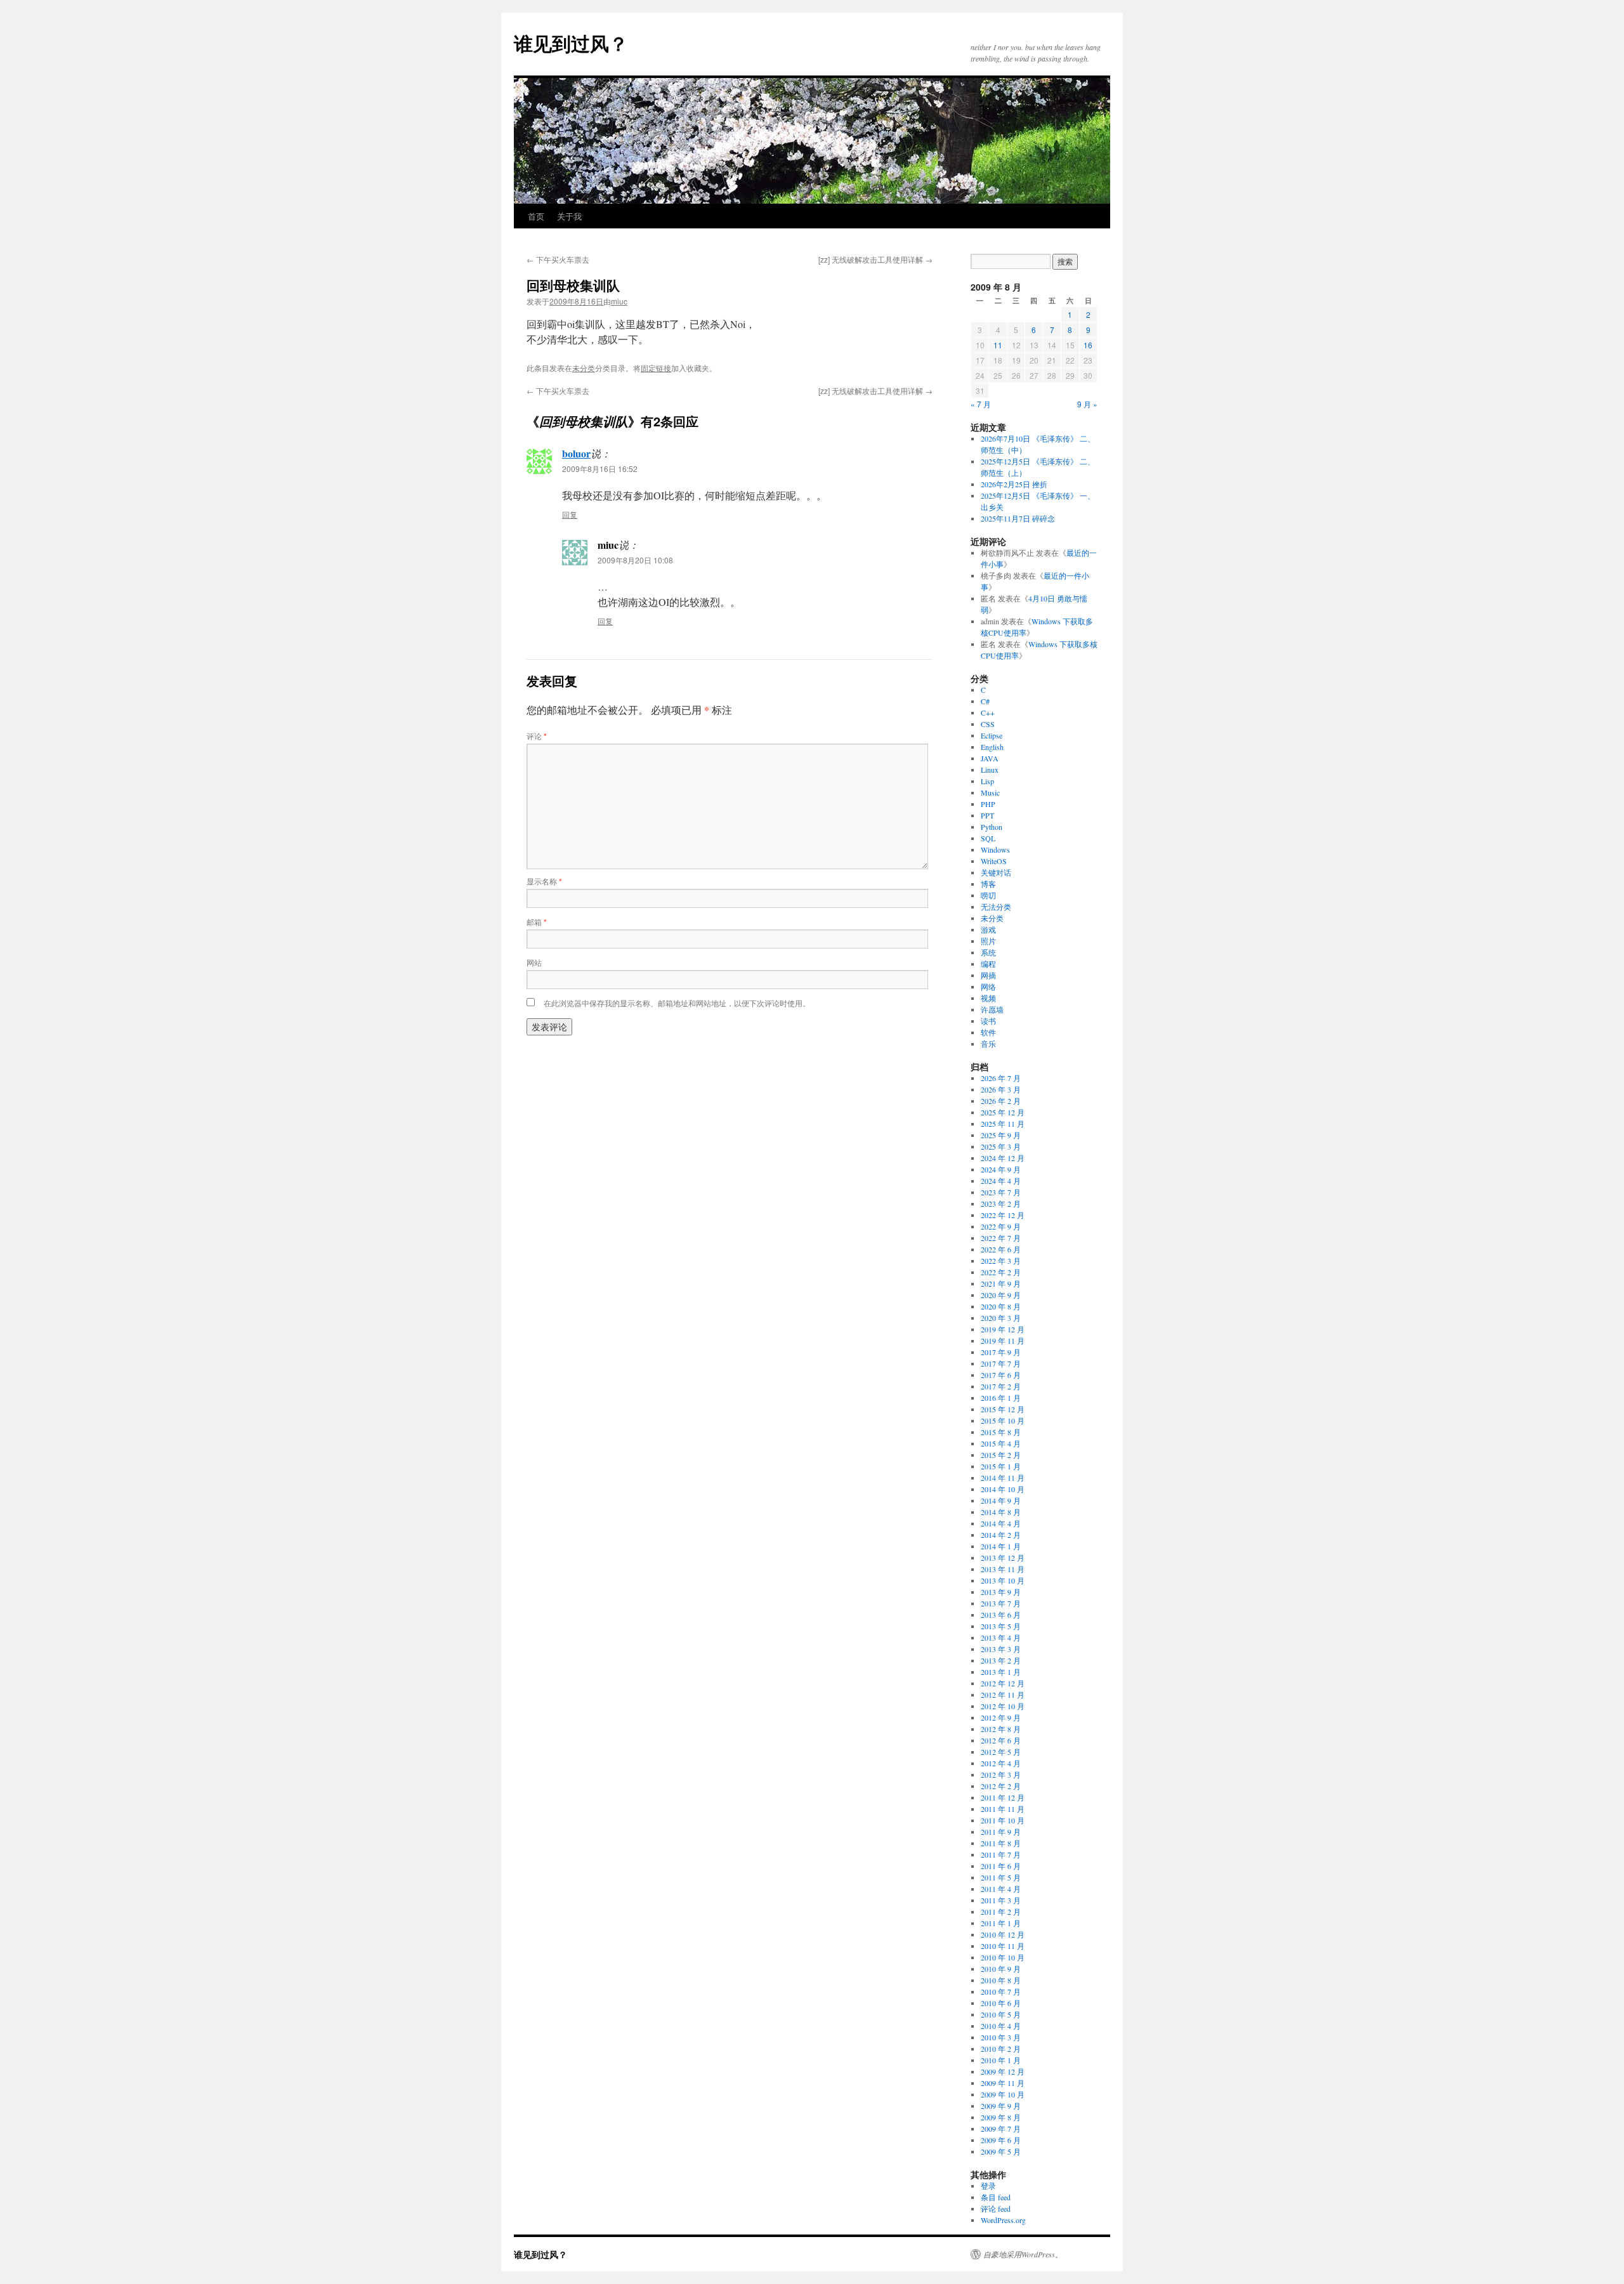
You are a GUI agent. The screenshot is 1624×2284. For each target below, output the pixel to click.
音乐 (988, 1044)
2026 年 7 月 (1001, 1078)
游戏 (988, 929)
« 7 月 (981, 404)
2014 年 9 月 (1001, 1500)
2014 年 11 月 (1003, 1478)
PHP (988, 804)
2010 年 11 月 (1003, 1946)
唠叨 (988, 895)
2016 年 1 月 (1001, 1398)
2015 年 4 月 (1001, 1443)
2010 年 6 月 (1001, 2003)
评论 (537, 736)
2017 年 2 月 (1001, 1386)
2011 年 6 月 (1001, 1866)
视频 (988, 998)
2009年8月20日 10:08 (635, 560)
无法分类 (996, 907)
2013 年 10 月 (1003, 1580)
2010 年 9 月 (1001, 1969)
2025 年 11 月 (1003, 1124)
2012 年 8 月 (1001, 1729)
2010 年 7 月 (1001, 1992)
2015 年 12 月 (1003, 1409)
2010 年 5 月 (1001, 2014)
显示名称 (544, 881)
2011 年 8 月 (1001, 1843)
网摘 (988, 975)
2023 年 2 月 (1001, 1204)
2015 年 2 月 (1001, 1455)
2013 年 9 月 (1001, 1592)
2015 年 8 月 (1001, 1432)
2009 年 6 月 (1001, 2140)
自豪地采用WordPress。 (1023, 2254)
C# (985, 701)
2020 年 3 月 (1001, 1318)
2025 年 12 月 (1003, 1112)
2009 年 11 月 (1003, 2083)
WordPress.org (1003, 2220)
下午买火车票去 (558, 259)
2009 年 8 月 (1001, 2117)
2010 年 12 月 (1003, 1934)
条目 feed (996, 2197)
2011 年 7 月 (1001, 1854)
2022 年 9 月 (1001, 1226)
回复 (570, 514)
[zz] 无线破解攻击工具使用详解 (875, 259)
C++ (988, 712)
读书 (988, 1021)
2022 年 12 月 (1003, 1215)
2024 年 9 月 (1001, 1169)
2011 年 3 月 (1001, 1900)
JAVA (990, 758)
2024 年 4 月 (1001, 1181)
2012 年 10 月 (1003, 1706)
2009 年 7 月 (1001, 2129)
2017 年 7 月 (1001, 1363)
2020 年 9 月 (1001, 1295)
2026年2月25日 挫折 (1014, 484)
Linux (990, 770)
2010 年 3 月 (1001, 2037)
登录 (988, 2186)
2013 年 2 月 (1001, 1660)
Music (990, 792)
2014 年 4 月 (1001, 1523)
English (992, 747)
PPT (987, 815)
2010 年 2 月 (1001, 2049)
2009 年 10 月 (1003, 2094)
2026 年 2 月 (1001, 1101)
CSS (988, 724)
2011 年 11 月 (1003, 1809)
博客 (988, 884)
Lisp (987, 781)
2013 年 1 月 (1001, 1672)
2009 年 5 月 (1001, 2151)
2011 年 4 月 (1001, 1889)
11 (998, 345)
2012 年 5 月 (1001, 1752)
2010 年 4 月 (1001, 2026)
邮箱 (537, 922)
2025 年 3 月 (1001, 1146)
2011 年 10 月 (1003, 1820)
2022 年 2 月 (1001, 1272)
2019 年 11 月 (1003, 1341)
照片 (988, 941)
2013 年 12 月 (1003, 1558)
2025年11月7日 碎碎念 (1018, 518)
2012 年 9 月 (1001, 1717)
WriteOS (994, 861)
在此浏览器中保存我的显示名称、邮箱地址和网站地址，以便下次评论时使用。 (677, 1003)
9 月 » (1087, 404)
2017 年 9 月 (1001, 1352)
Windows (995, 850)
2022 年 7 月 (1001, 1238)
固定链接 (656, 368)
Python (992, 827)
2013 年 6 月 (1001, 1615)
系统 (988, 952)
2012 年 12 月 (1003, 1683)
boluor (576, 453)
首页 (536, 216)
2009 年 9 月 (1001, 2106)
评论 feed (996, 2209)
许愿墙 (992, 1009)
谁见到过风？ (571, 43)
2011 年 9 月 (1001, 1832)
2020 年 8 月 (1001, 1306)
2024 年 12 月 (1003, 1158)
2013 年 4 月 (1001, 1638)
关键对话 (996, 872)
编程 (988, 964)
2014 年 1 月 (1001, 1546)
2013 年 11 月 (1003, 1569)
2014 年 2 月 (1001, 1535)
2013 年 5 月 (1001, 1626)
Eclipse (992, 735)
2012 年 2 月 (1001, 1786)
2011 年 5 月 (1001, 1877)
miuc (619, 301)
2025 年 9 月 (1001, 1135)
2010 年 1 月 (1001, 2060)
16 (1088, 345)
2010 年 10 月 (1003, 1957)
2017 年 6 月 (1001, 1375)
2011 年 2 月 (1001, 1912)
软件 (988, 1032)
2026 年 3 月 (1001, 1089)
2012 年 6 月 (1001, 1740)
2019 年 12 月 (1003, 1329)
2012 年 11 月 (1003, 1695)
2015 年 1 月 (1001, 1466)
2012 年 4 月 (1001, 1763)
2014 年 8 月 (1001, 1512)
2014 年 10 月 (1003, 1489)
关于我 (569, 216)
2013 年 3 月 (1001, 1649)
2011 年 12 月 (1003, 1797)
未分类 (584, 368)
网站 (534, 962)
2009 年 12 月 (1003, 2071)
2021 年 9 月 (1001, 1283)
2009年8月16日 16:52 (600, 469)
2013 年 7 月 (1001, 1603)
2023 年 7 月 (1001, 1192)
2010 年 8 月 (1001, 1980)
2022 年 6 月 (1001, 1249)
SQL (988, 838)
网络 (988, 987)
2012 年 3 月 (1001, 1775)
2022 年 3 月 (1001, 1261)
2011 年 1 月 (1001, 1923)
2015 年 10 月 (1003, 1421)
